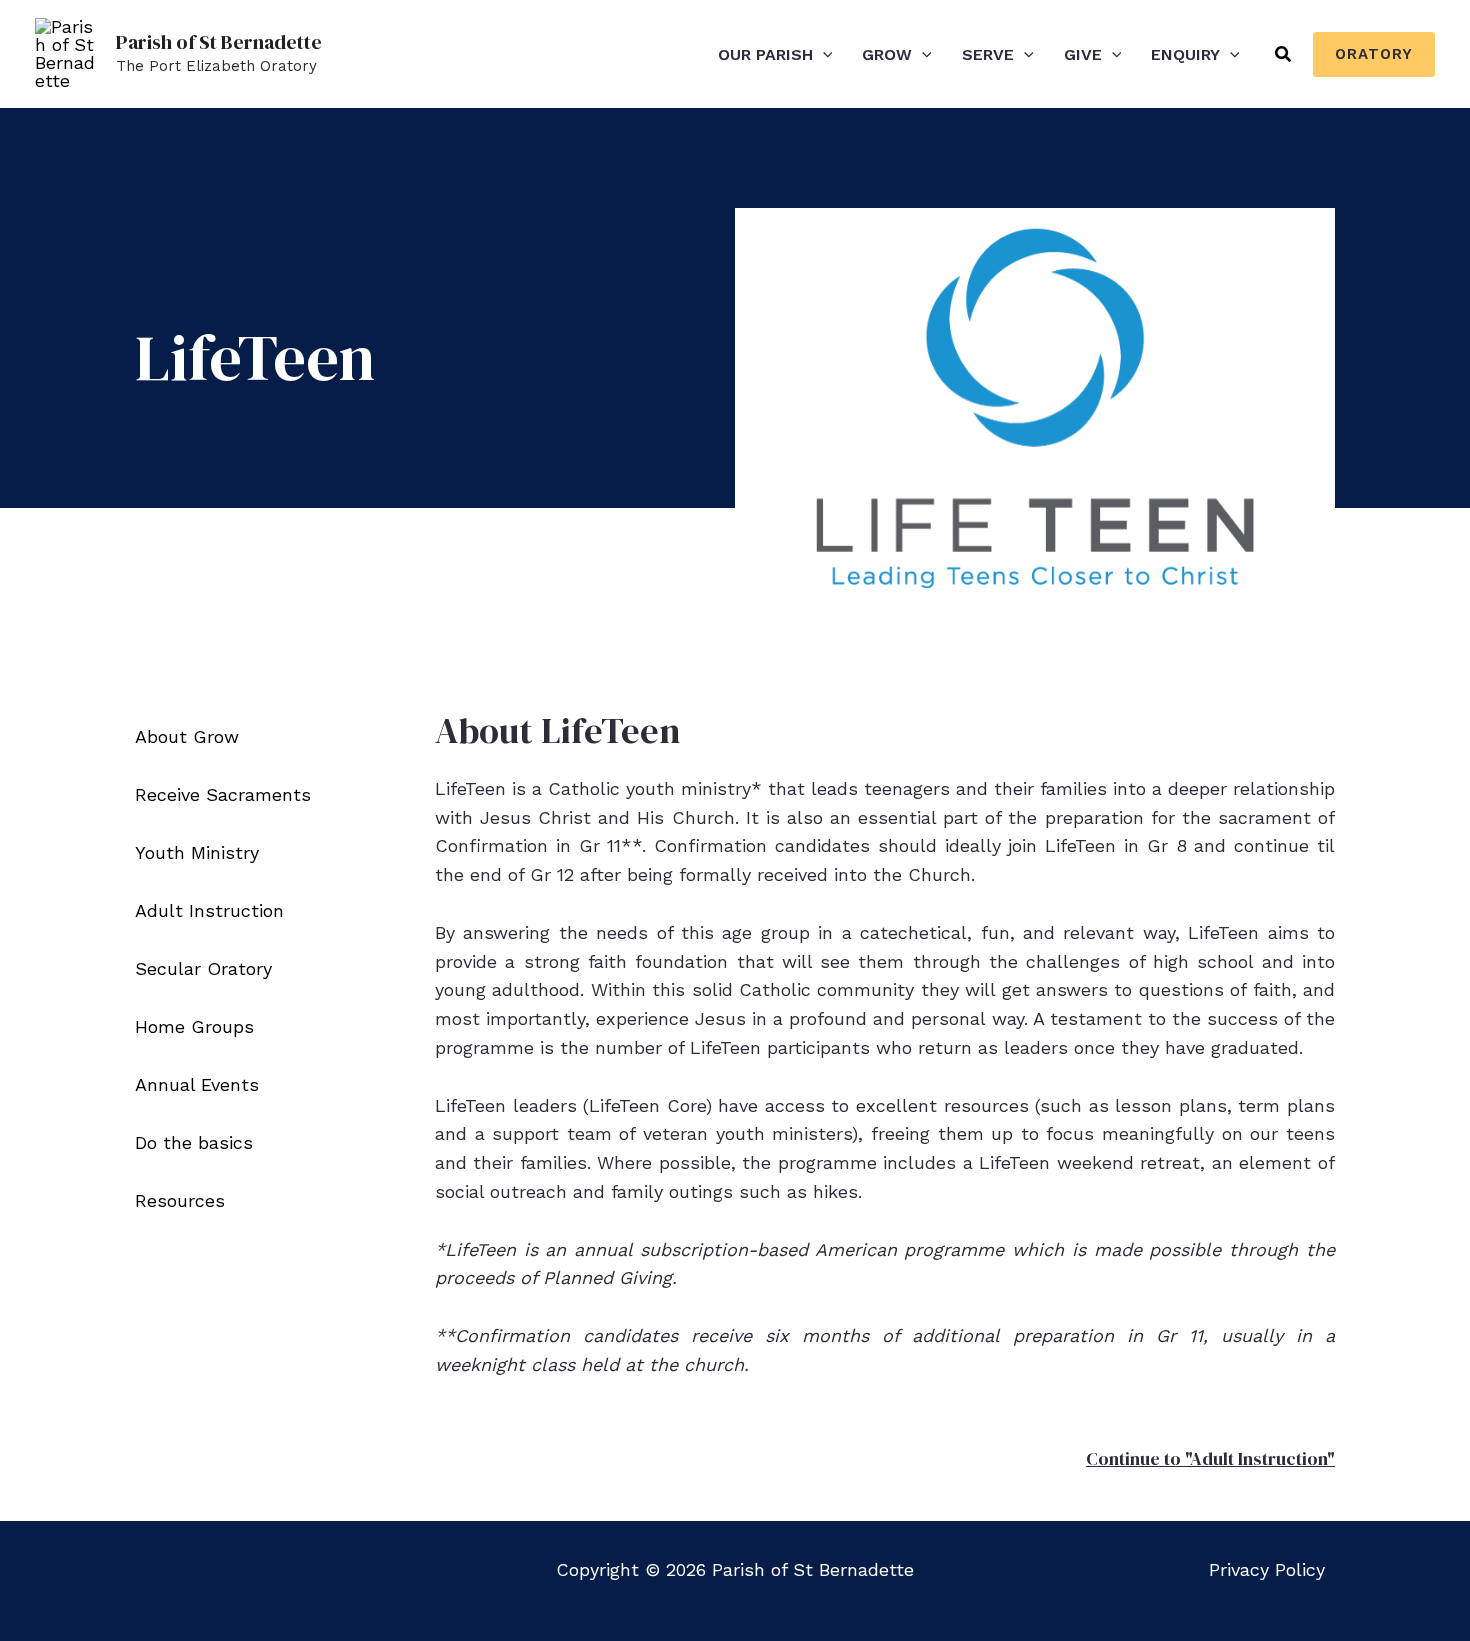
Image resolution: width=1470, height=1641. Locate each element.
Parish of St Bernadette (219, 42)
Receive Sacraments (223, 794)
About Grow (187, 736)
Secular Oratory (203, 968)
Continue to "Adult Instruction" (1210, 1458)
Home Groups (194, 1026)
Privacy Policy (1267, 1569)
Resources (180, 1200)
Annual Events (197, 1084)
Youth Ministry (197, 852)
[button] (823, 54)
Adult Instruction (209, 910)
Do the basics (194, 1142)
